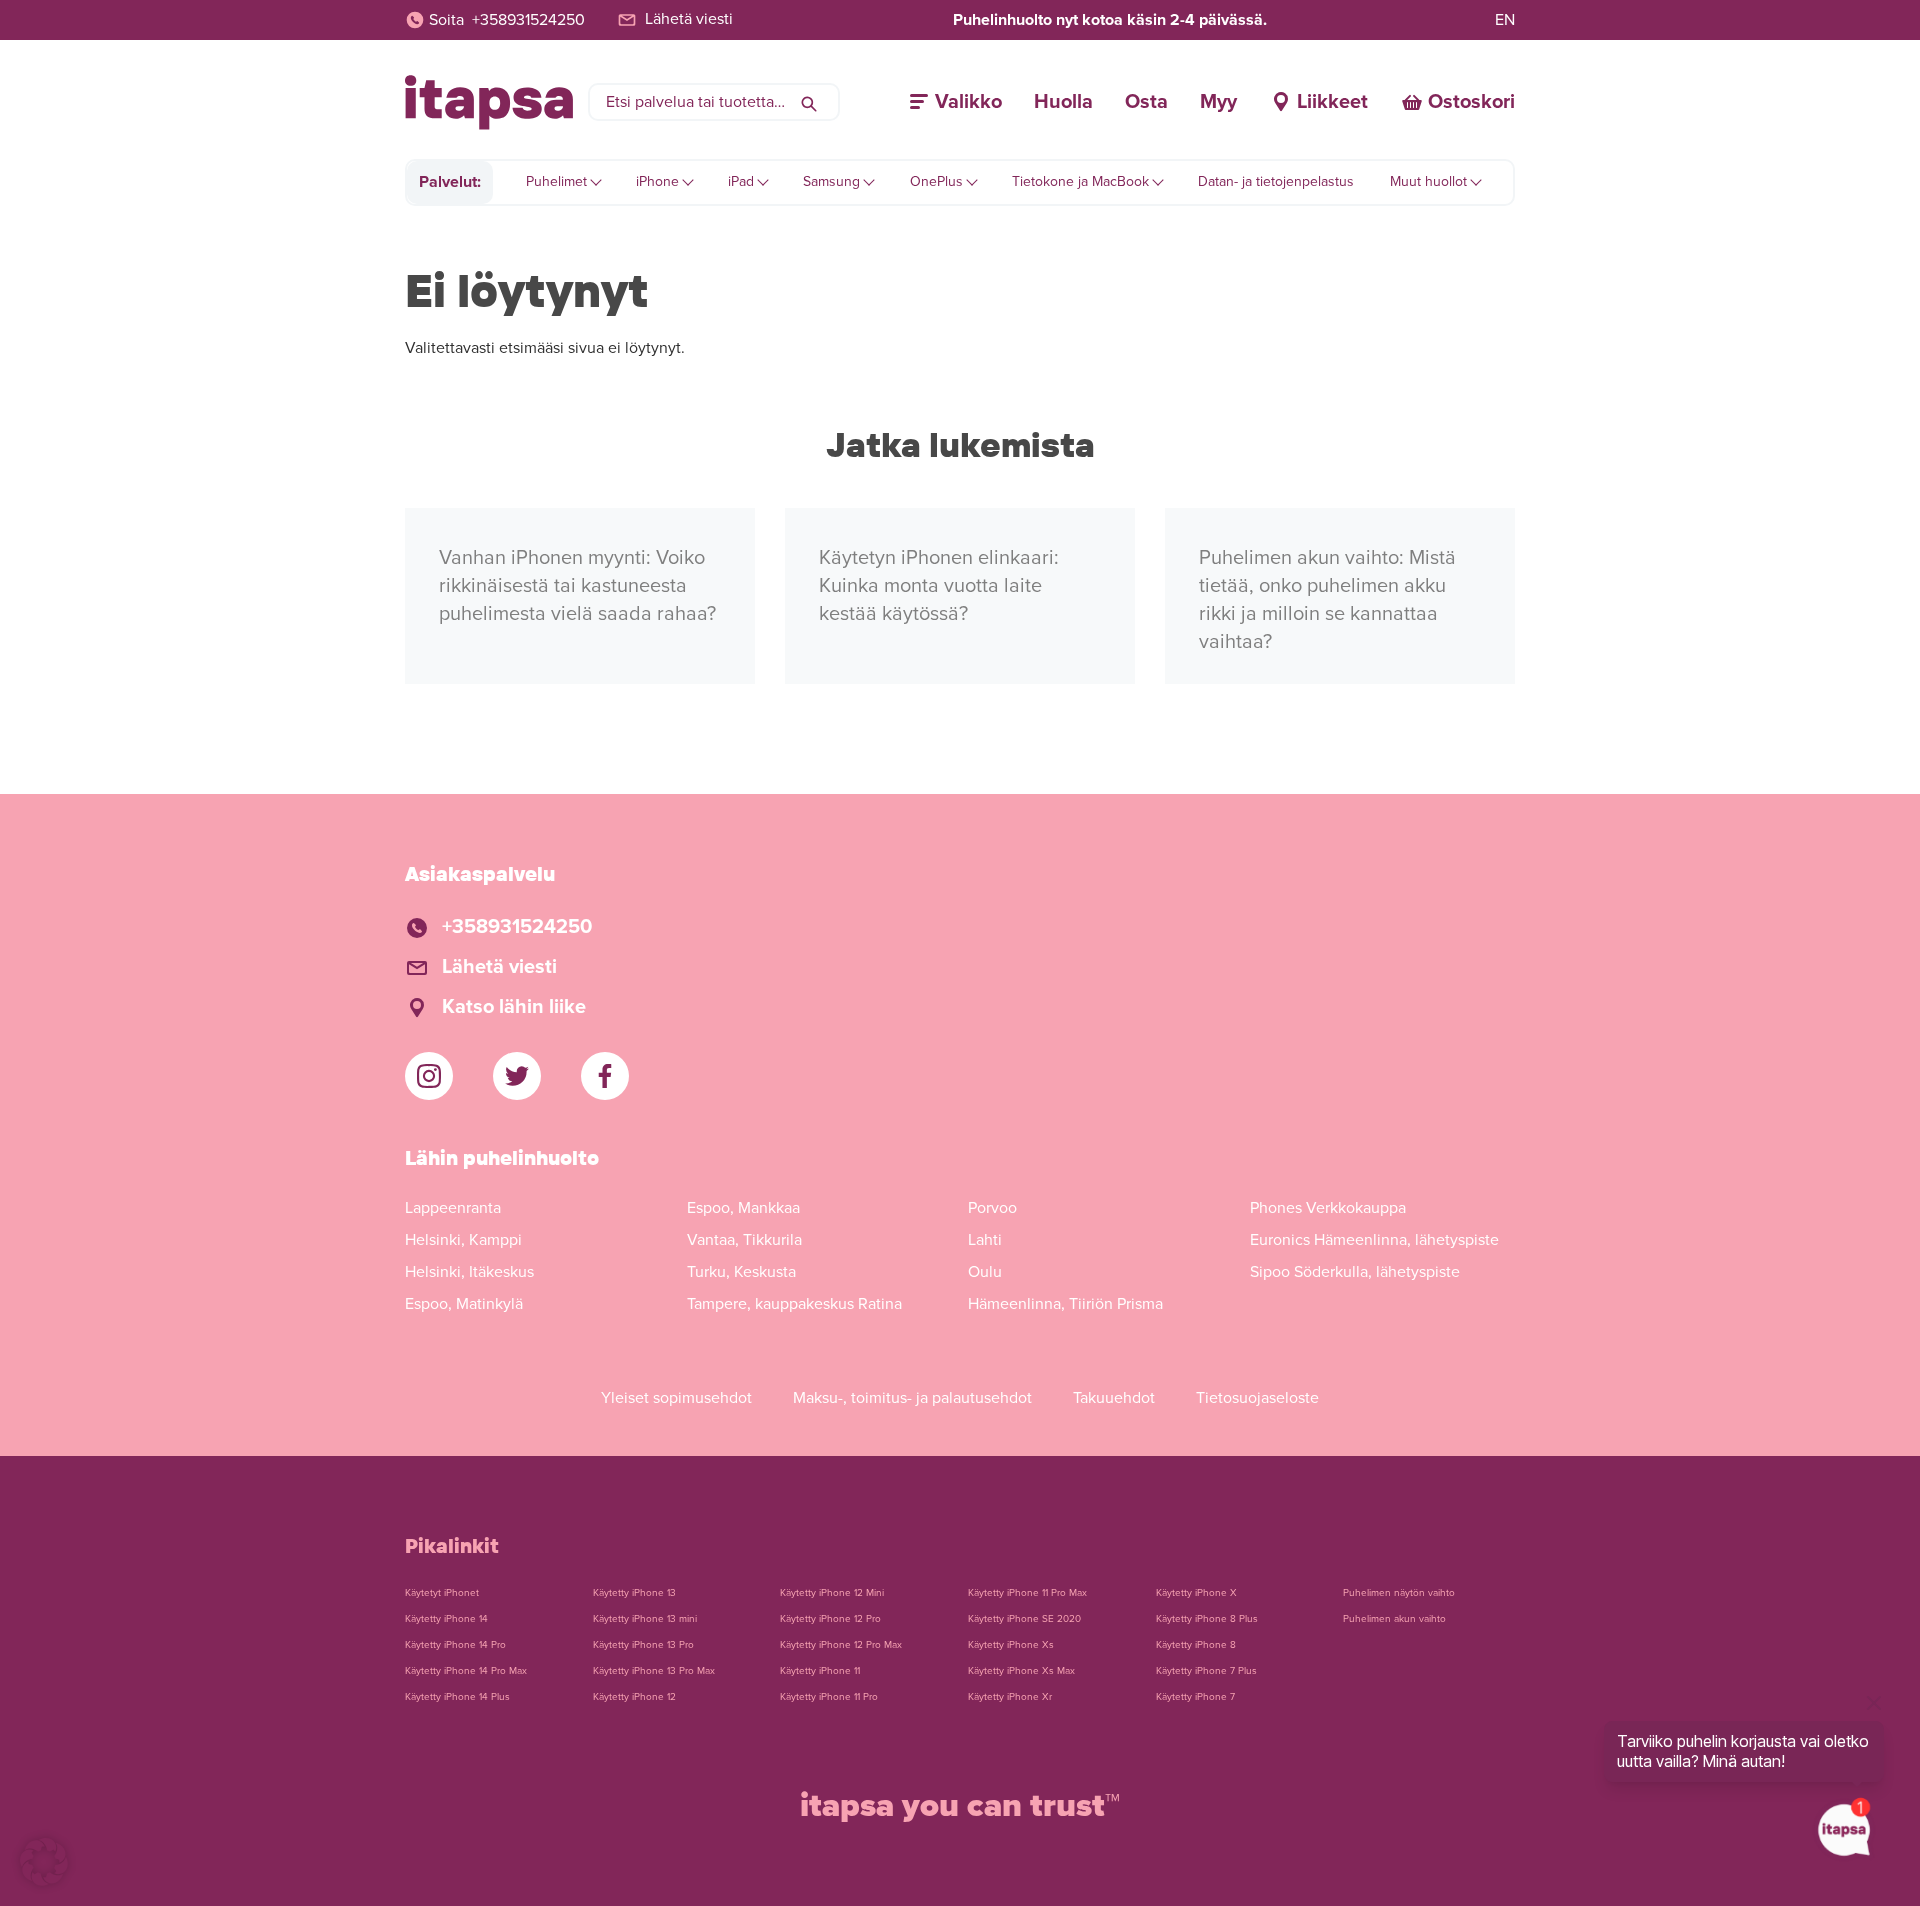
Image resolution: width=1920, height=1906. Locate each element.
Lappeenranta (453, 1208)
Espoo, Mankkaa (743, 1208)
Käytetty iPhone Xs (1011, 1645)
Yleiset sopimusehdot (676, 1398)
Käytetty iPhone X (1196, 1593)
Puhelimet (556, 181)
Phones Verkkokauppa (1328, 1208)
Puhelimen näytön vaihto (1399, 1593)
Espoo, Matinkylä (464, 1304)
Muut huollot (1428, 181)
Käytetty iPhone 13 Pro (643, 1645)
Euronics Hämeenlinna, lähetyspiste (1374, 1240)
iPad (741, 181)
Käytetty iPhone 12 (634, 1697)
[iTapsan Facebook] (605, 1076)
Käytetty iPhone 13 (634, 1593)
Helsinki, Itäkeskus (469, 1272)
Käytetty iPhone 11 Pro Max (1027, 1593)
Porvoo (992, 1208)
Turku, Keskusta (741, 1272)
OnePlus (936, 181)
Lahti (985, 1240)
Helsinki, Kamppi (463, 1240)
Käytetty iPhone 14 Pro (455, 1645)
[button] (44, 1862)
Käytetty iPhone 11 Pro (829, 1697)
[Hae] (809, 102)
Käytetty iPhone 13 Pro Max (654, 1671)
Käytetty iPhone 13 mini (645, 1619)
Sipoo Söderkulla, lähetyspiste (1355, 1272)
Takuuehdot (1114, 1398)
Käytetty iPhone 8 (1196, 1645)
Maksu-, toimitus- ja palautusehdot (912, 1398)
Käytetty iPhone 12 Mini (832, 1593)
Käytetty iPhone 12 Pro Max (841, 1645)
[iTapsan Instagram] (429, 1076)
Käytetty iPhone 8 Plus (1207, 1619)
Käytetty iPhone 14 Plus (457, 1697)
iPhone (657, 181)
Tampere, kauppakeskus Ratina (794, 1304)
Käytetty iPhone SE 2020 (1024, 1619)
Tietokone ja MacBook (1080, 181)
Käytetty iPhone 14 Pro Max (466, 1671)
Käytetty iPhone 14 (446, 1619)
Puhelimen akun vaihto (1394, 1619)
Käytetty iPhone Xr (1010, 1697)
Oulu (985, 1272)
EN (1505, 20)
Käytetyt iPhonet (442, 1593)
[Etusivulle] (489, 102)
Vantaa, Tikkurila (744, 1240)
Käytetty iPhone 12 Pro (830, 1619)
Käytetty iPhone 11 (820, 1671)
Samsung (831, 181)
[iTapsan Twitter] (517, 1076)
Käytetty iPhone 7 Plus (1206, 1671)
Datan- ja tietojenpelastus (1276, 181)
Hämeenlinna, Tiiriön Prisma (1065, 1304)
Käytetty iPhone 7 (1195, 1697)
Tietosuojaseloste (1257, 1398)
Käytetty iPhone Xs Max (1021, 1671)
